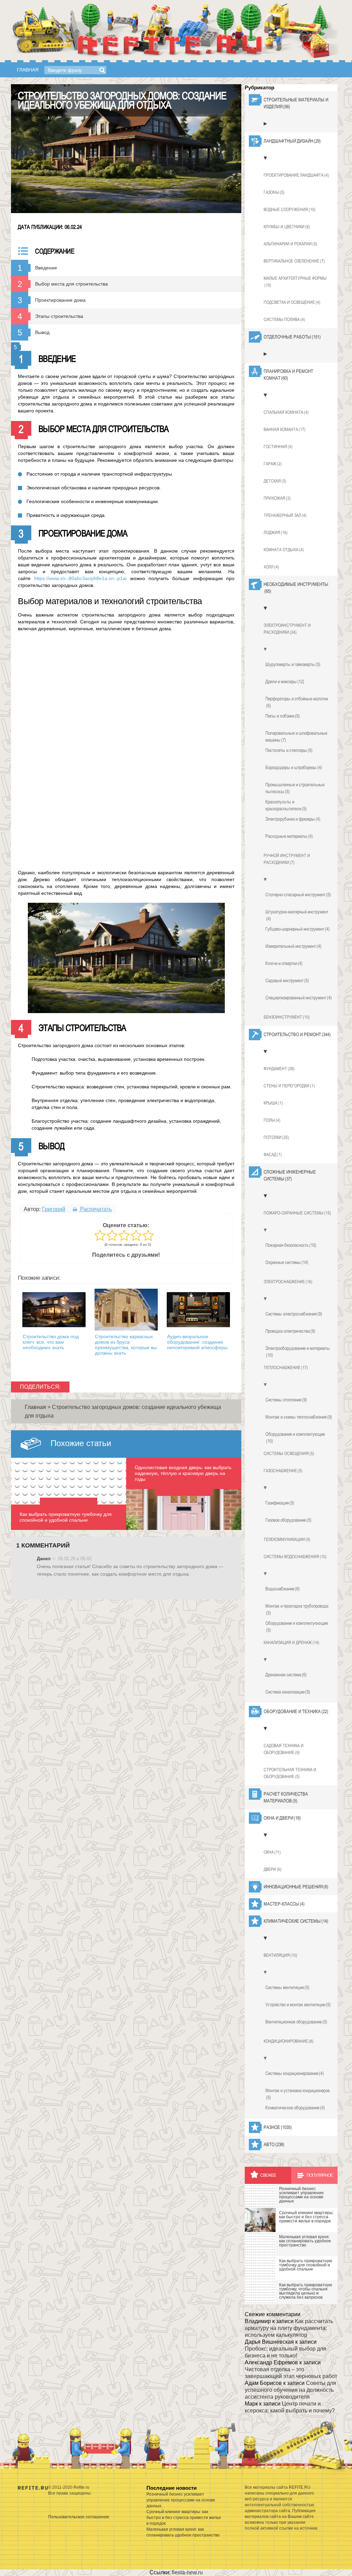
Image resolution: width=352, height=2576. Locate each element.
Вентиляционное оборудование (296, 2022)
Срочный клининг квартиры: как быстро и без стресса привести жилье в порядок (184, 2518)
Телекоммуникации (287, 1539)
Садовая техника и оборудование (284, 1749)
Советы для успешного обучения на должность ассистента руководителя (290, 2390)
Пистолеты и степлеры (289, 750)
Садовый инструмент (287, 980)
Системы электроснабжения (294, 1314)
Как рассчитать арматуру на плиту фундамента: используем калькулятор (289, 2328)
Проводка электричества (290, 1331)
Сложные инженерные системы (290, 1175)
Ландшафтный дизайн (292, 141)
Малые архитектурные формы (295, 282)
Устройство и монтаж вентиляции (298, 2005)
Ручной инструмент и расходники (287, 859)
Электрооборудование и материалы (298, 1352)
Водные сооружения (290, 209)
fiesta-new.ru (187, 2572)
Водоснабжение (283, 1589)
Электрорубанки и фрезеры (293, 819)
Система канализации (288, 1692)
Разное (278, 2127)
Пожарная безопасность (291, 1245)
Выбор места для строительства (71, 284)
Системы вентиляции (287, 1987)
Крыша (273, 1103)
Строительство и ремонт (297, 1034)
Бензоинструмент (287, 1017)
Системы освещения (289, 1453)
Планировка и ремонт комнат (288, 375)
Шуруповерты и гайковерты (293, 664)
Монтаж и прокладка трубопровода (297, 1609)
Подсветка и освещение (292, 302)
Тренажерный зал (285, 515)
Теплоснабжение (286, 1368)
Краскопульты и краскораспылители (286, 805)
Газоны (274, 192)
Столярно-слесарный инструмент (298, 895)
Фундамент (279, 1069)
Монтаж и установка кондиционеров (298, 2094)
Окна (272, 1852)
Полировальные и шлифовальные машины (296, 736)
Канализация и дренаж (291, 1642)
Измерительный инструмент (293, 946)
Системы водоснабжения (295, 1557)
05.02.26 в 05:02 (75, 1559)
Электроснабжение (288, 1282)
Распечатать (95, 1209)
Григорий (54, 1209)
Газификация (280, 1503)
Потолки (276, 1137)
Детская (275, 481)
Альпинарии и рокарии (290, 244)
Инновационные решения (296, 1887)
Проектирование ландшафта (296, 175)
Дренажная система (286, 1675)
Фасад (273, 1154)
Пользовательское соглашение (79, 2517)
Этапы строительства (59, 316)
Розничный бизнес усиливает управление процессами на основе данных (181, 2500)
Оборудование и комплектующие (295, 1437)
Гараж (273, 464)
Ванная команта (285, 429)
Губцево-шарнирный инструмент (298, 929)
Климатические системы (296, 1921)
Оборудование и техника (296, 1711)
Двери (273, 1869)
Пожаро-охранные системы (297, 1213)
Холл (271, 567)
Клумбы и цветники (287, 227)
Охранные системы (287, 1262)
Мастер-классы (284, 1904)
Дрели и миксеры (285, 681)
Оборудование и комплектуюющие (297, 1626)
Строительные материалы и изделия (296, 103)
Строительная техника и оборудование (290, 1773)
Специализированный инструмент (299, 998)
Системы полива (284, 319)
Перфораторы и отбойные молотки (297, 702)
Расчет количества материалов (286, 1797)
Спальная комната (286, 412)
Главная (28, 70)
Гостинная (278, 447)
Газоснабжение (283, 1471)
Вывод (42, 332)
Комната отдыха (284, 550)
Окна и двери (282, 1818)
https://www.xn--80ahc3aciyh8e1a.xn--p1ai (80, 578)
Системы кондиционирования (295, 2073)
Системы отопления (286, 1400)
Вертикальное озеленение (294, 261)
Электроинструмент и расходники (287, 629)
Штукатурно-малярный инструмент (297, 915)
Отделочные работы (292, 337)
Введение (46, 268)
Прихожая (277, 498)
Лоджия (276, 532)
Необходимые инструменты (296, 588)
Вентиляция (280, 1955)
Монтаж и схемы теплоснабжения (299, 1417)
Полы (272, 1120)
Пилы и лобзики (283, 716)
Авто (274, 2144)
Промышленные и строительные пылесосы (295, 788)
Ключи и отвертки (284, 963)
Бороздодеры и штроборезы (294, 767)
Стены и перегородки (289, 1086)
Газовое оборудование (288, 1520)
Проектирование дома (60, 300)
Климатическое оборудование (295, 2108)
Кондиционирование (289, 2041)
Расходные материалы (289, 836)
